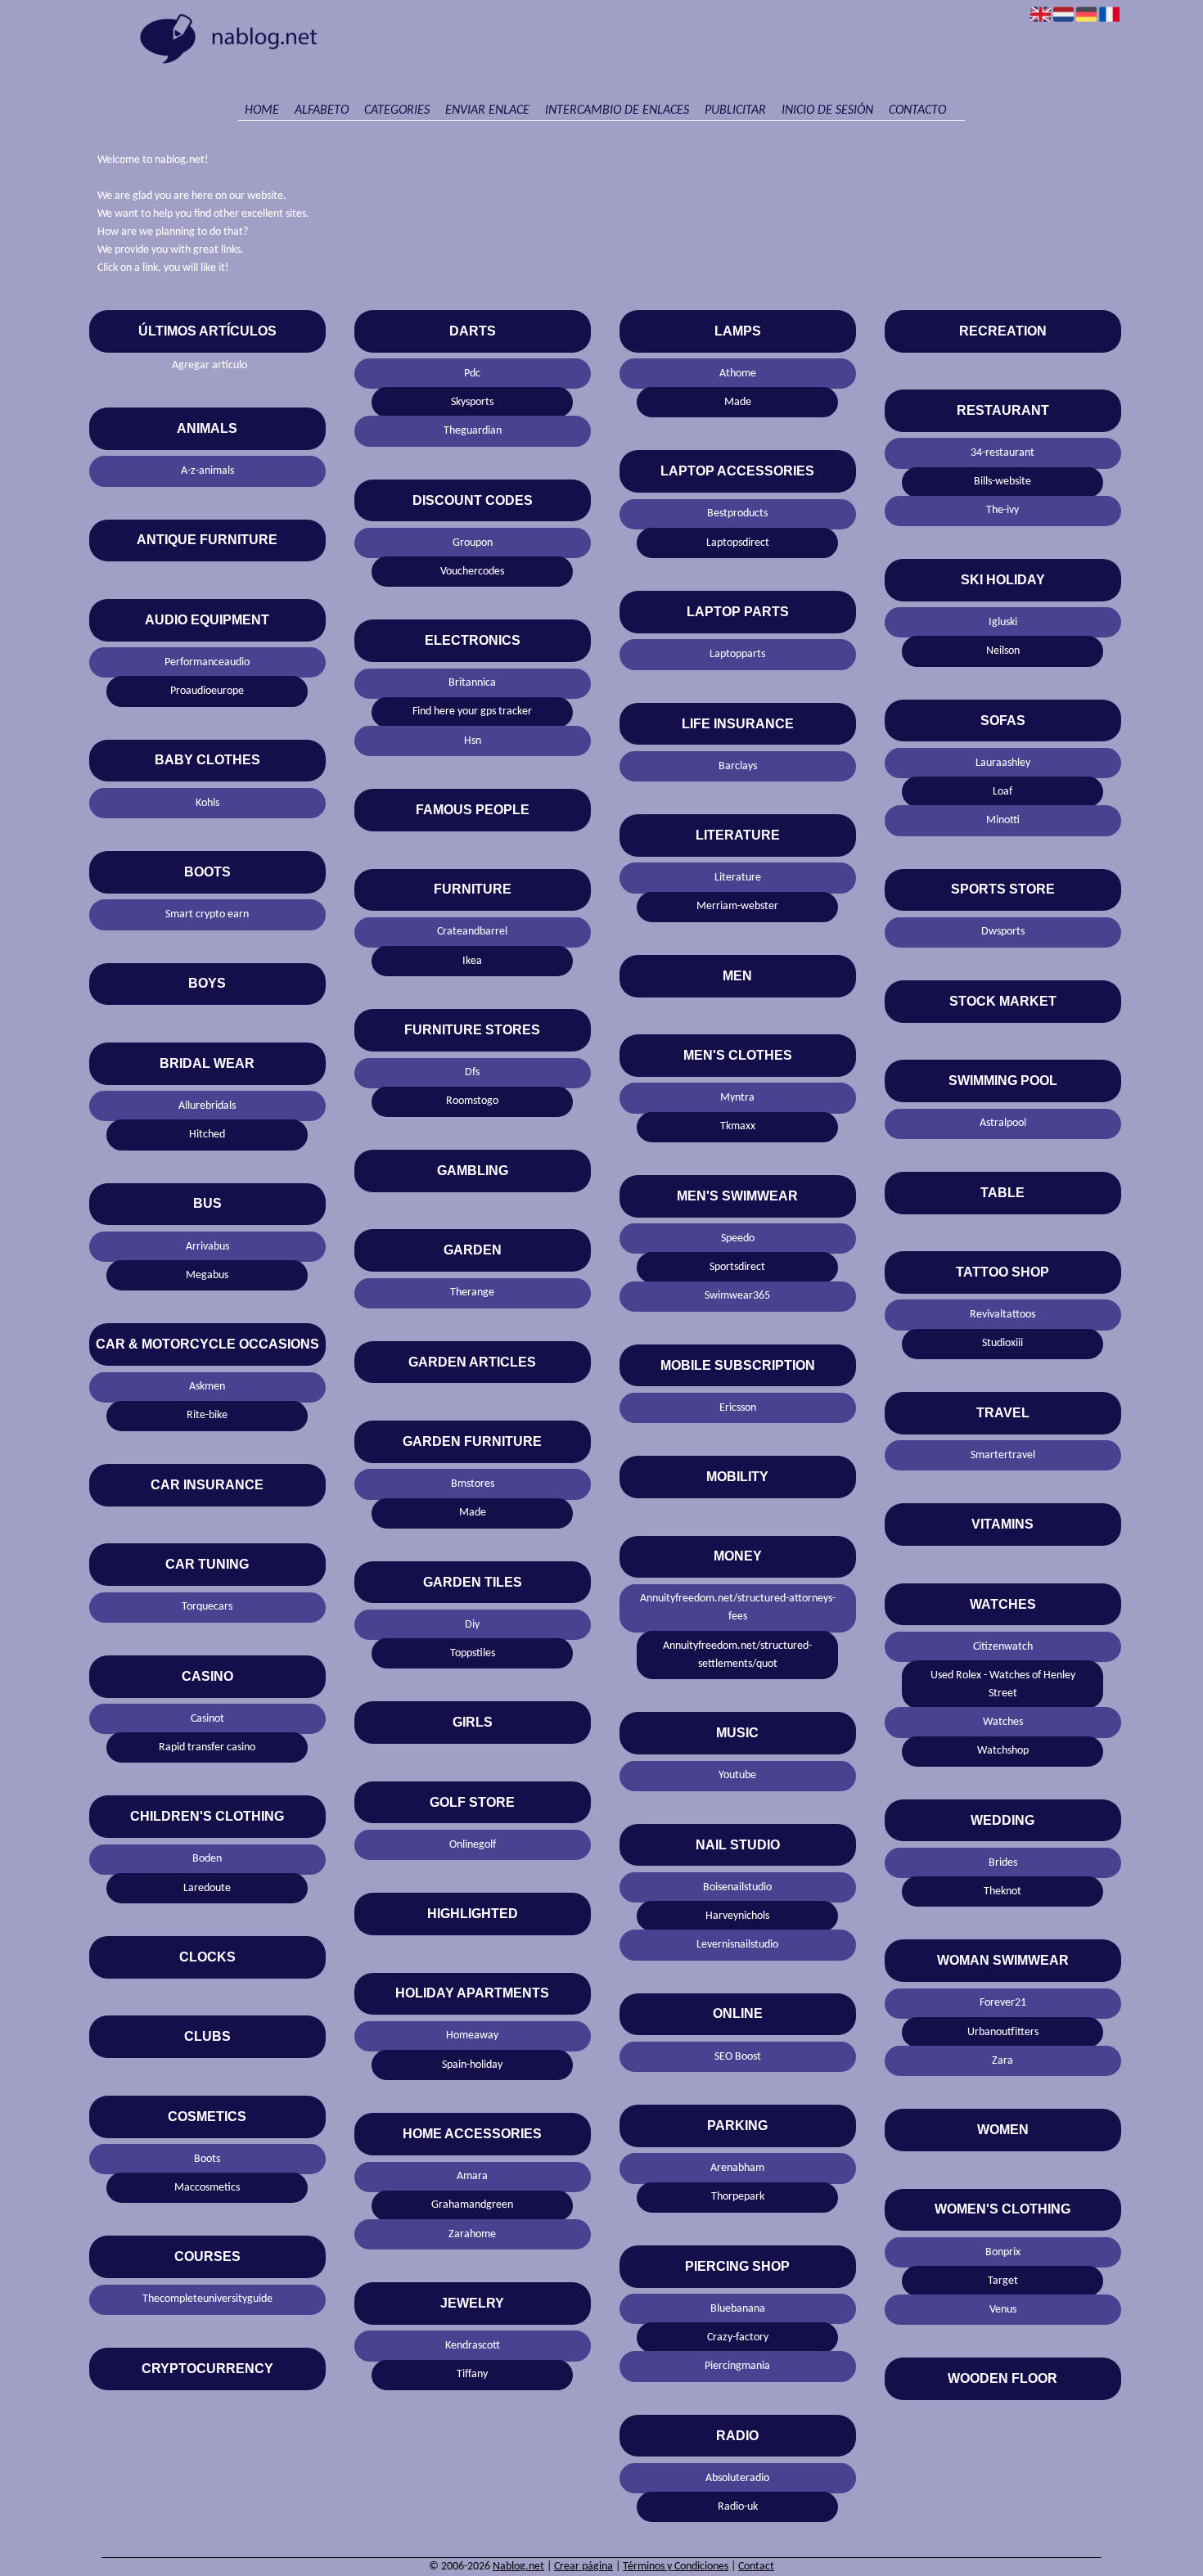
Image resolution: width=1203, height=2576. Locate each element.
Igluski (1003, 622)
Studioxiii (1002, 1343)
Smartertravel (1003, 1455)
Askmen (207, 1387)
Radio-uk (738, 2507)
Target (1003, 2281)
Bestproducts (737, 513)
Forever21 (1003, 2003)
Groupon (473, 543)
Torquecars (207, 1607)
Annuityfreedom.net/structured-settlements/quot (737, 1655)
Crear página (583, 2567)
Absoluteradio (737, 2478)
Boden (207, 1859)
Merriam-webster (737, 906)
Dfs (472, 1072)
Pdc (472, 374)
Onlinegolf (473, 1845)
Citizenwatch (1003, 1647)
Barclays (738, 766)
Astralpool (1003, 1123)
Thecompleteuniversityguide (207, 2299)
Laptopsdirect (738, 543)
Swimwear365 (737, 1296)
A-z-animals (207, 471)
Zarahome (472, 2234)
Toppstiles (473, 1653)
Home (262, 110)
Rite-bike (207, 1415)
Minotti (1003, 820)
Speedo (738, 1238)
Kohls (207, 803)
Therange (472, 1293)
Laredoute (207, 1888)
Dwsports (1003, 932)
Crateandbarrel (472, 932)
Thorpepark (738, 2197)
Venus (1003, 2310)
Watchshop (1003, 1751)
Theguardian (473, 431)
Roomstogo (472, 1101)
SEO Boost (738, 2057)
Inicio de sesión (827, 110)
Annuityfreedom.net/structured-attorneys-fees (738, 1608)
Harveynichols (737, 1916)
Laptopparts (737, 654)
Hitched (207, 1135)
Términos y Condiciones (676, 2567)
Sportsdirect (737, 1267)
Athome (738, 374)
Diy (472, 1625)
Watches (1003, 1722)
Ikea (472, 961)
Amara (472, 2176)
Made (473, 1513)
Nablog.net (518, 2567)
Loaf (1002, 792)
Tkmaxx (738, 1126)
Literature (738, 878)
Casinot (207, 1719)
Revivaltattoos (1002, 1315)
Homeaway (472, 2036)
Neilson (1003, 651)
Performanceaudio (207, 662)
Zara (1002, 2061)
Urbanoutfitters (1003, 2032)
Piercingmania (737, 2366)
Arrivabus (207, 1247)
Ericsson (738, 1408)
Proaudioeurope (207, 691)
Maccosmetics (207, 2188)
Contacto (917, 110)
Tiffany (472, 2374)
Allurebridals (207, 1106)
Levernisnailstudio (737, 1945)
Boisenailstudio (737, 1887)
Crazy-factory (738, 2337)
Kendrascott (473, 2346)
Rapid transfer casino (207, 1747)
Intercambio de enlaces (617, 110)
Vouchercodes (472, 572)
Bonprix (1003, 2252)
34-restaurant (1002, 453)
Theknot (1002, 1891)
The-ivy (1002, 510)
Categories (397, 110)
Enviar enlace (487, 110)
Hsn (473, 741)
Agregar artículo (210, 365)
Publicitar (735, 110)
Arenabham (737, 2168)
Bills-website (1002, 482)
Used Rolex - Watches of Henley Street (1003, 1684)
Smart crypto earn (207, 914)
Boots (207, 2159)
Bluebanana (738, 2309)
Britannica (472, 683)
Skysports (472, 402)
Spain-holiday (472, 2065)
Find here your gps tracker (472, 712)
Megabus (207, 1275)
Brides (1003, 1863)
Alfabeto (322, 110)
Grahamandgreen (472, 2205)
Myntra (737, 1098)
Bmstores (473, 1484)
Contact (756, 2567)
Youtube (737, 1775)
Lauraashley (1003, 763)
